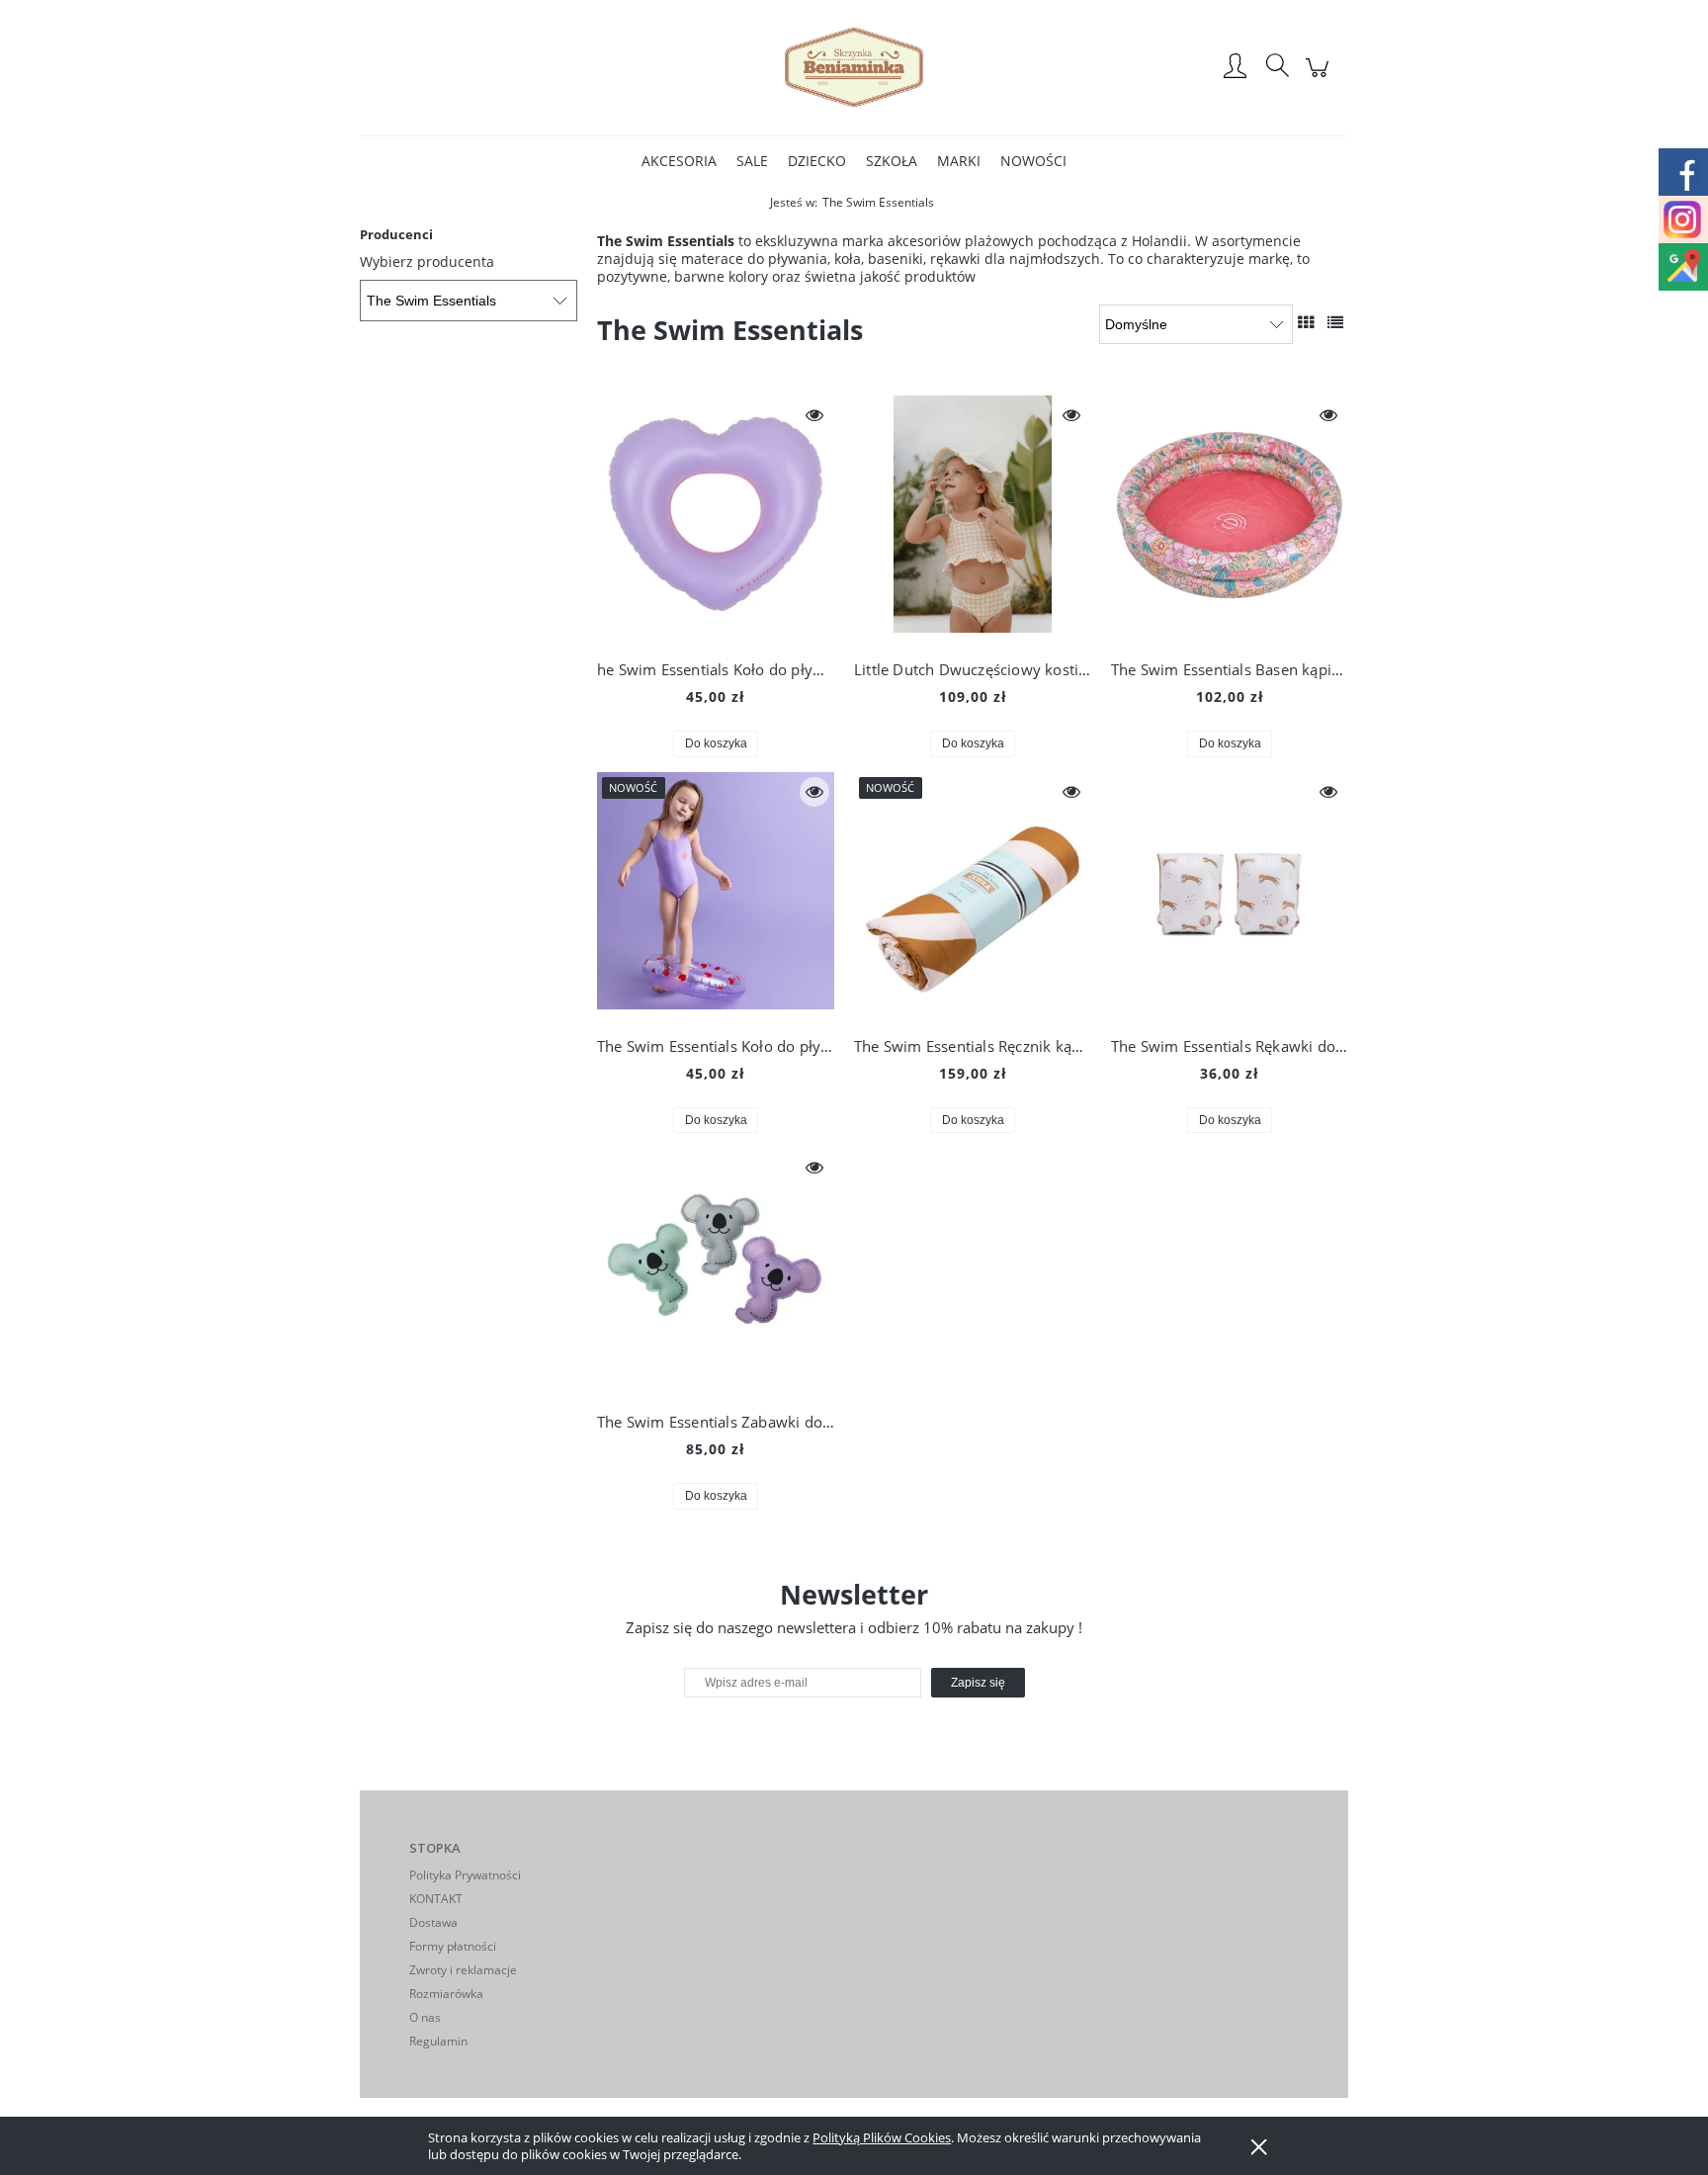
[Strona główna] (854, 67)
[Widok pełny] (1335, 322)
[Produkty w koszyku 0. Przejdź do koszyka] (1320, 78)
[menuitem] (679, 161)
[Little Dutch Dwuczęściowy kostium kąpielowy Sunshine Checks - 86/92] (973, 519)
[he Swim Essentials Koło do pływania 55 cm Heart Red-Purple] (716, 519)
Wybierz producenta (427, 262)
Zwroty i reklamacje (463, 1970)
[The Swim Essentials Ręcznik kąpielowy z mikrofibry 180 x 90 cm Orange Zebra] (973, 896)
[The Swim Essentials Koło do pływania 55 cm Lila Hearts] (716, 896)
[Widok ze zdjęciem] (1306, 322)
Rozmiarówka (446, 1994)
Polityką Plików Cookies (882, 2137)
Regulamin (438, 2041)
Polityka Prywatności (465, 1875)
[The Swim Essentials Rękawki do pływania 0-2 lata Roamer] (1230, 896)
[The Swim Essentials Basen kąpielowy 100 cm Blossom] (1230, 519)
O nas (425, 2017)
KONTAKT (436, 1899)
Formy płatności (453, 1946)
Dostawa (433, 1922)
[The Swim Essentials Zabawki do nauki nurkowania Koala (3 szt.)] (716, 1271)
